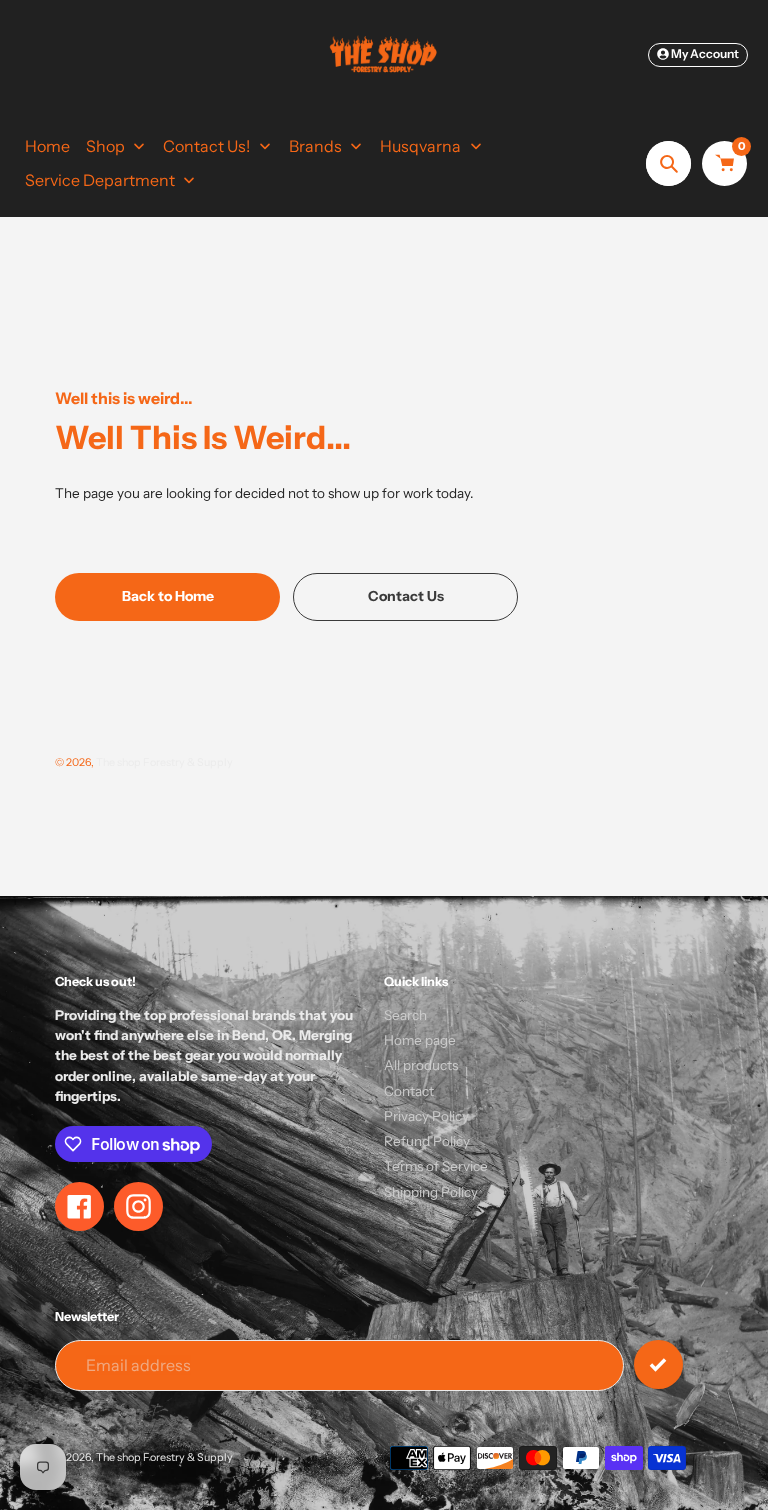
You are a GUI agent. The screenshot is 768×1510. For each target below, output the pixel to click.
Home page (420, 1040)
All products (421, 1065)
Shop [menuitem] (105, 146)
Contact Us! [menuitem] (206, 146)
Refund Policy (427, 1141)
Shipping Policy (431, 1192)
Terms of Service (436, 1166)
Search (405, 1015)
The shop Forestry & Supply (164, 762)
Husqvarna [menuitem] (420, 146)
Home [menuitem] (47, 146)
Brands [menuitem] (315, 146)
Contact (409, 1091)
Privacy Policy (426, 1116)
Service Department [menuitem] (100, 180)
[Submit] (658, 1364)
